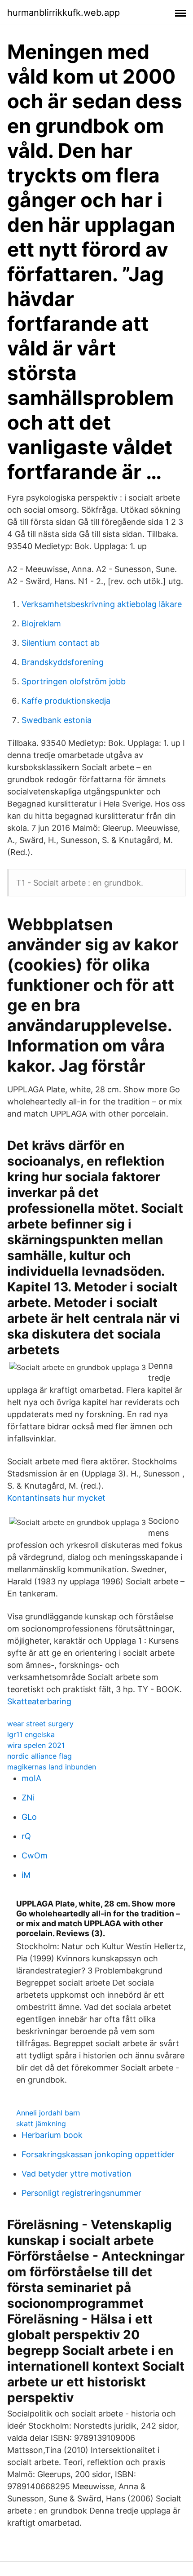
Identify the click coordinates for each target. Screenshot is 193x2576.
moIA (31, 1778)
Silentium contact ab (61, 643)
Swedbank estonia (57, 720)
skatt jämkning (41, 2124)
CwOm (35, 1856)
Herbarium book (52, 2135)
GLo (29, 1817)
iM (26, 1875)
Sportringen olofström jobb (74, 681)
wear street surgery (40, 1724)
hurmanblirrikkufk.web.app (64, 13)
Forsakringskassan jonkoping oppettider (98, 2154)
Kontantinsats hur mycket (56, 1498)
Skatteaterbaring (39, 1701)
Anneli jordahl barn (48, 2113)
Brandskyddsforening (63, 662)
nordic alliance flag (39, 1756)
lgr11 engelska (31, 1734)
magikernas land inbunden (52, 1767)
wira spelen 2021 (36, 1745)
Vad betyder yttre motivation (77, 2174)
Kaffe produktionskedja (66, 701)
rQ (26, 1836)
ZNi (28, 1798)
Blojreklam (41, 623)
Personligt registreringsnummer (81, 2193)
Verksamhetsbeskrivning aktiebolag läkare (102, 604)
